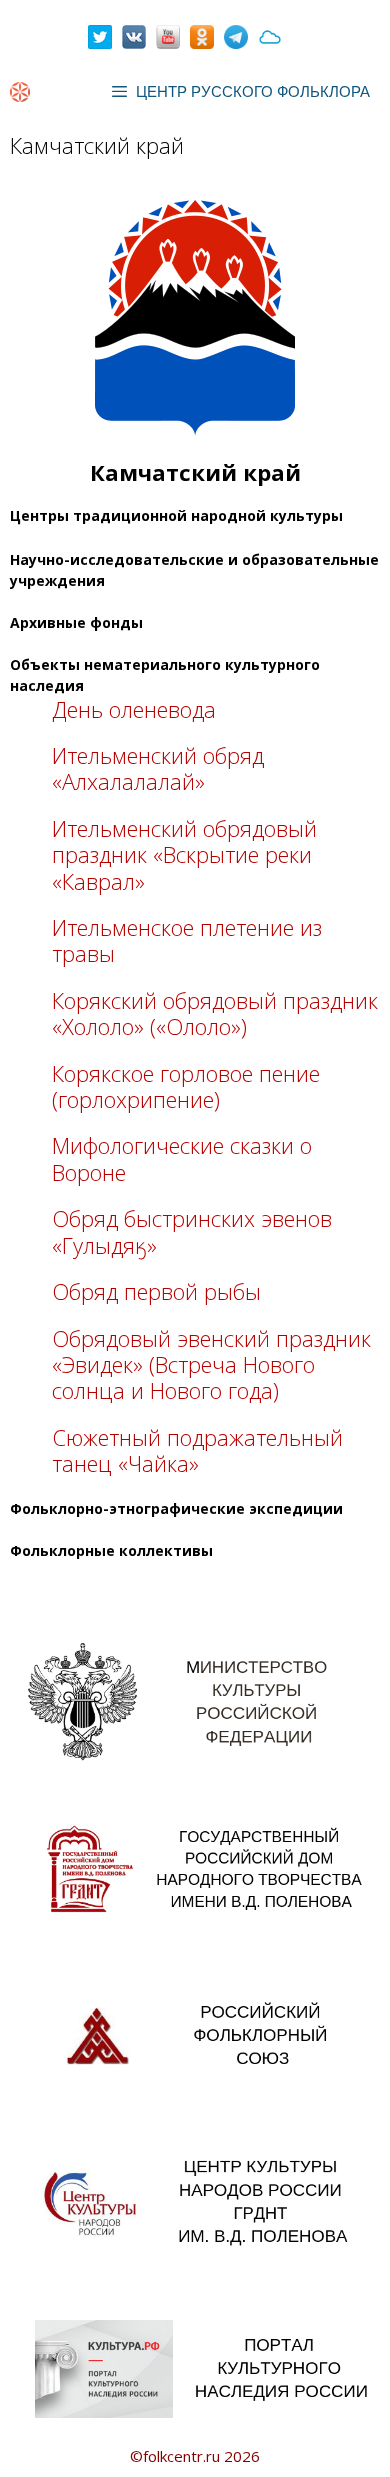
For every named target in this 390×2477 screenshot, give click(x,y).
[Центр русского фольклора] (20, 92)
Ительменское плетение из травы (187, 940)
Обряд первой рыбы (156, 1291)
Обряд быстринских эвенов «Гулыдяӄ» (192, 1231)
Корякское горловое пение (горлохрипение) (186, 1086)
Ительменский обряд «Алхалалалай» (158, 768)
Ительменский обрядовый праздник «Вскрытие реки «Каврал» (184, 854)
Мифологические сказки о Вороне (182, 1158)
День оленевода (134, 709)
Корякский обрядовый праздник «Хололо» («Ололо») (215, 1013)
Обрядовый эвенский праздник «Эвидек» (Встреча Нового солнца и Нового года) (211, 1364)
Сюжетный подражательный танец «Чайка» (197, 1450)
